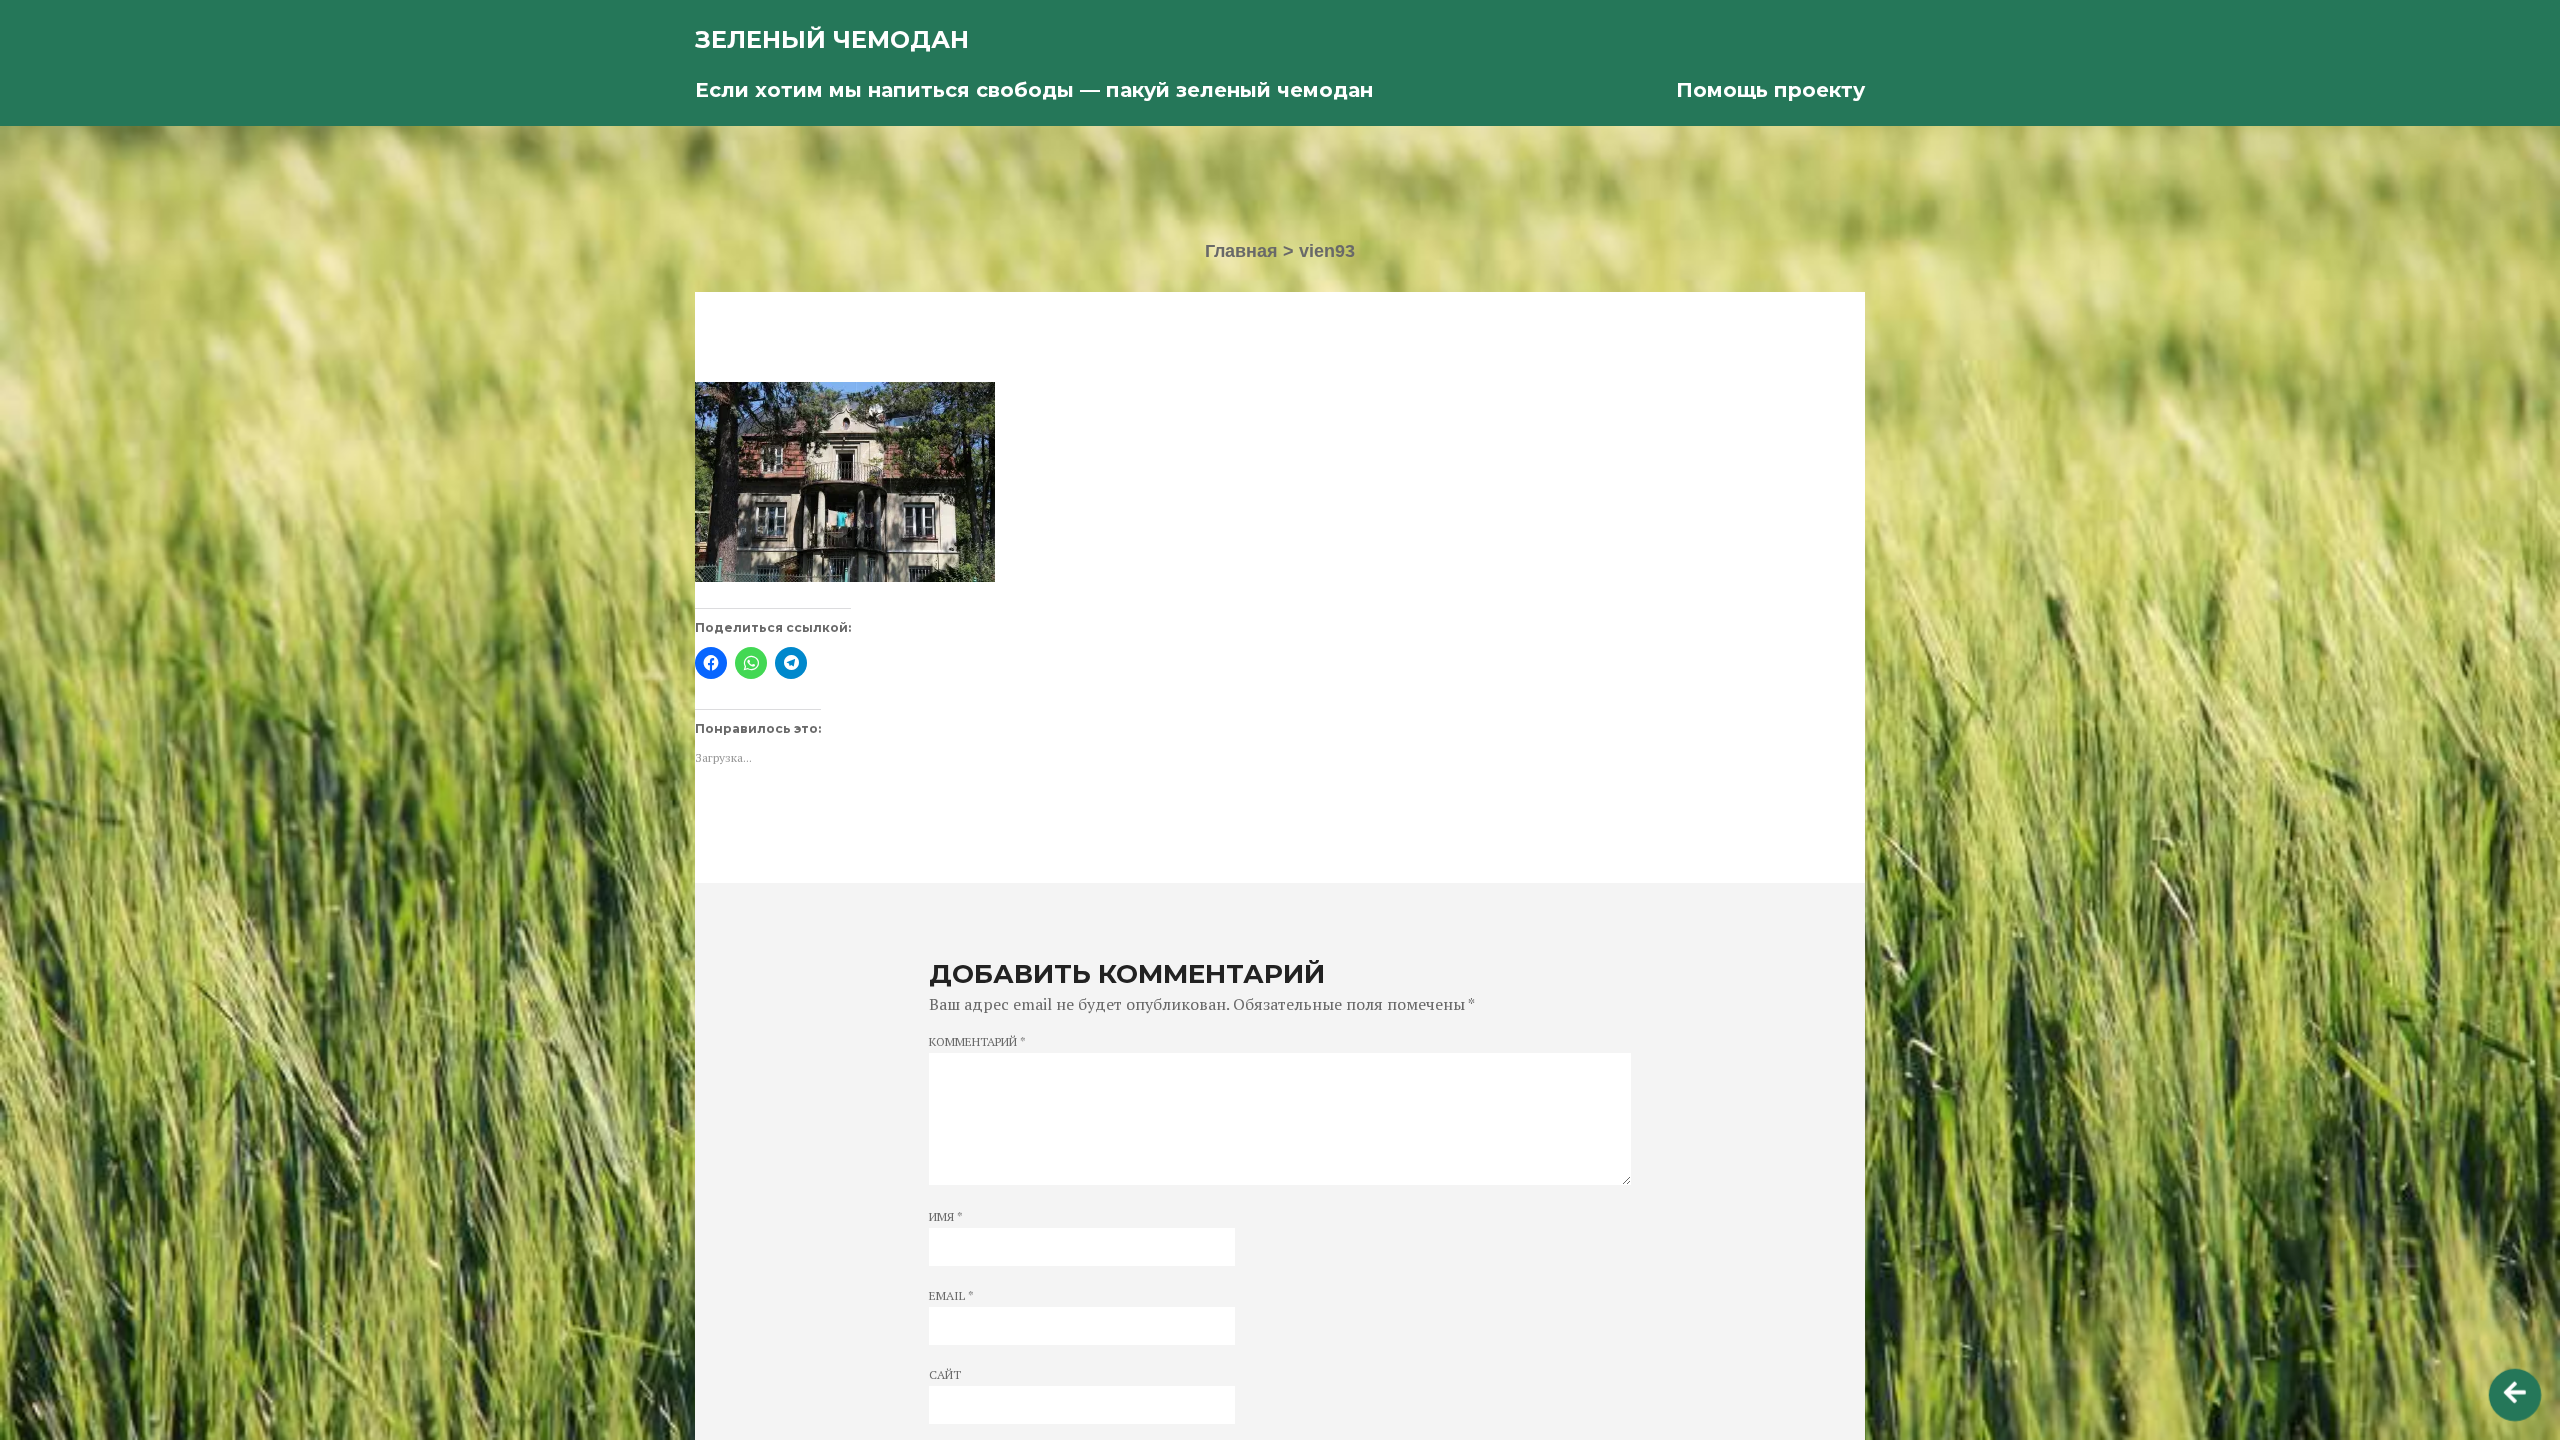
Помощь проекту (1770, 90)
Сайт (945, 1375)
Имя (946, 1217)
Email (951, 1296)
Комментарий (977, 1042)
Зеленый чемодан (832, 39)
